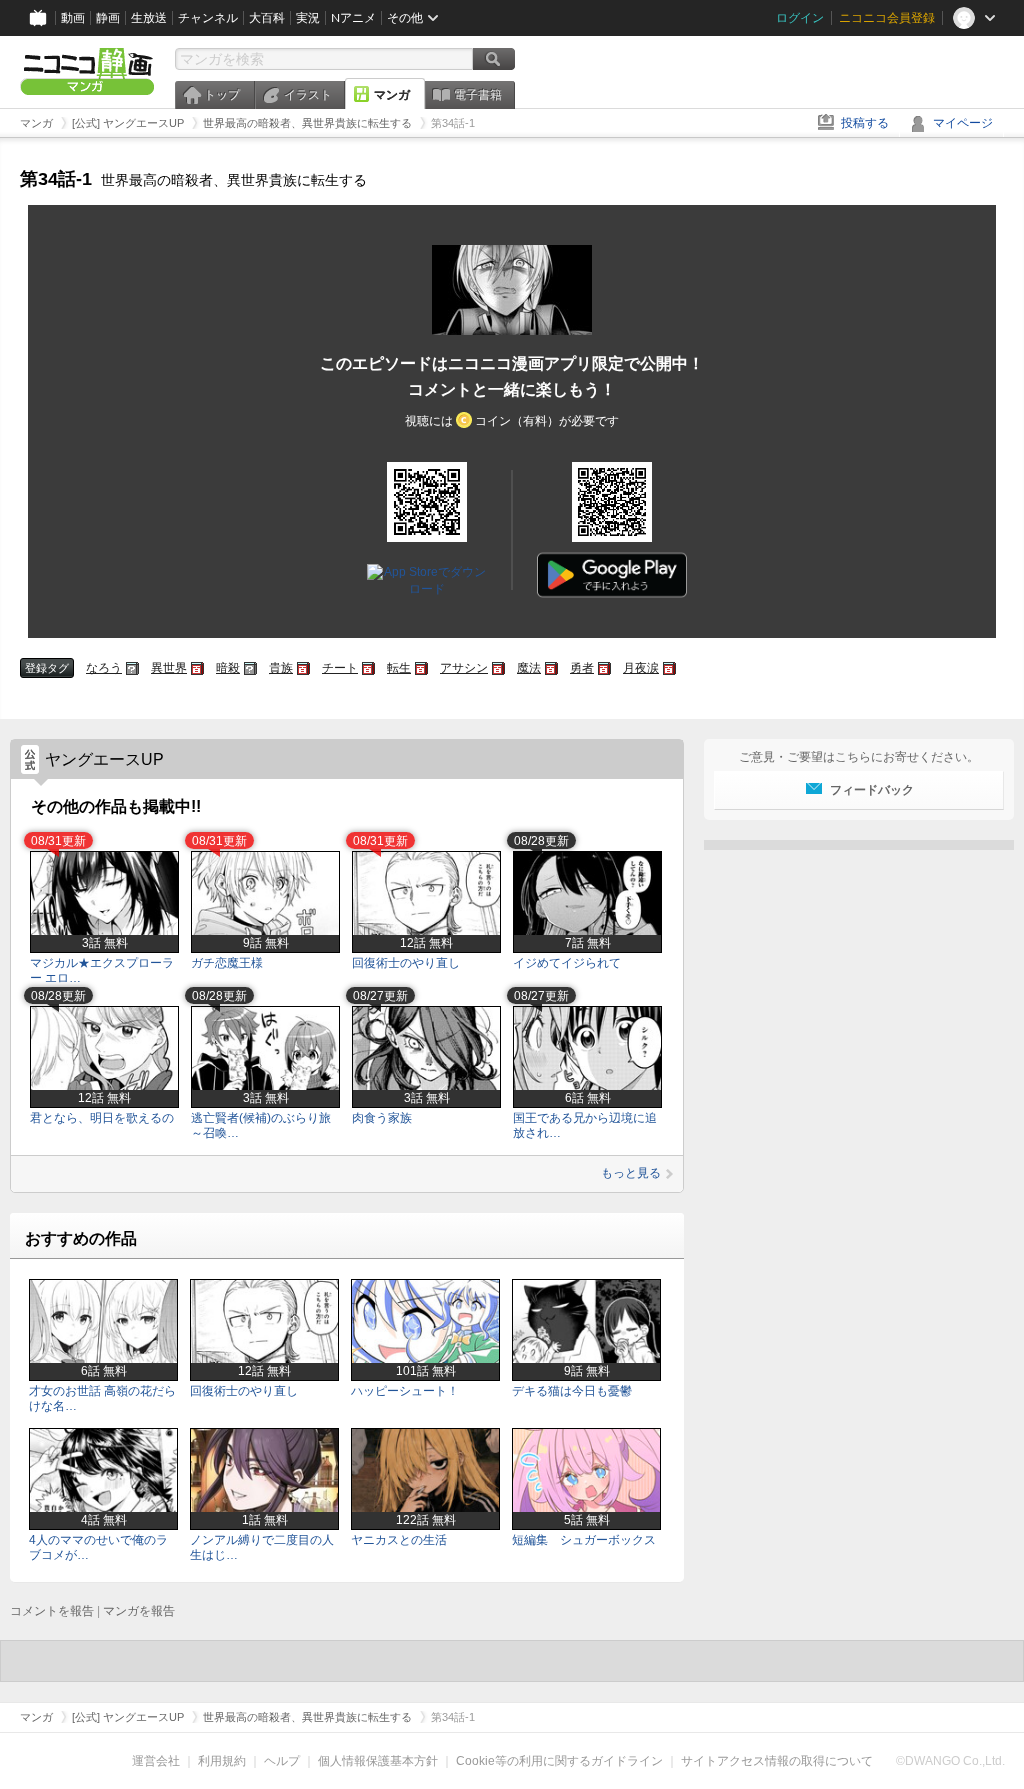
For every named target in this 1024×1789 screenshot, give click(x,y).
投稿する (865, 123)
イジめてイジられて (567, 963)
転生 (399, 668)
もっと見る (631, 1173)
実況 (308, 18)
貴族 (281, 668)
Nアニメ (353, 18)
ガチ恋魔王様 (227, 963)
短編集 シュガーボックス (584, 1540)
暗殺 (228, 668)
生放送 (149, 18)
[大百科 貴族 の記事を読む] (303, 668)
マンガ (392, 95)
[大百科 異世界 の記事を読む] (197, 668)
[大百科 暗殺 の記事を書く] (250, 668)
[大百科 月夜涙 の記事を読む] (669, 668)
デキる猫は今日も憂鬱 (572, 1391)
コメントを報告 (52, 1611)
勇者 (582, 668)
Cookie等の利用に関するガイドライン (559, 1761)
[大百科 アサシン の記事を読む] (498, 668)
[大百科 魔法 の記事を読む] (551, 668)
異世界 (169, 668)
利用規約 (222, 1761)
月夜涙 (641, 668)
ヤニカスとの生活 (399, 1540)
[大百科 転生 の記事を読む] (421, 668)
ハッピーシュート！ (405, 1391)
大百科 (267, 18)
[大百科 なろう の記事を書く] (132, 668)
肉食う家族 (382, 1118)
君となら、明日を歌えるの (102, 1118)
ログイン (800, 18)
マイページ (963, 123)
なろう (104, 668)
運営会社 (156, 1761)
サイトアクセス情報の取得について (777, 1761)
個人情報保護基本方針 (378, 1761)
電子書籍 (478, 95)
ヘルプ (282, 1761)
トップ (222, 95)
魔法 (529, 668)
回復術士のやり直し (406, 963)
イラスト (308, 95)
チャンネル (208, 18)
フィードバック (872, 790)
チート (340, 668)
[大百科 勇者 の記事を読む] (604, 668)
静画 (108, 18)
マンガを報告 (139, 1611)
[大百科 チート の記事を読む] (368, 668)
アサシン (464, 668)
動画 (73, 18)
